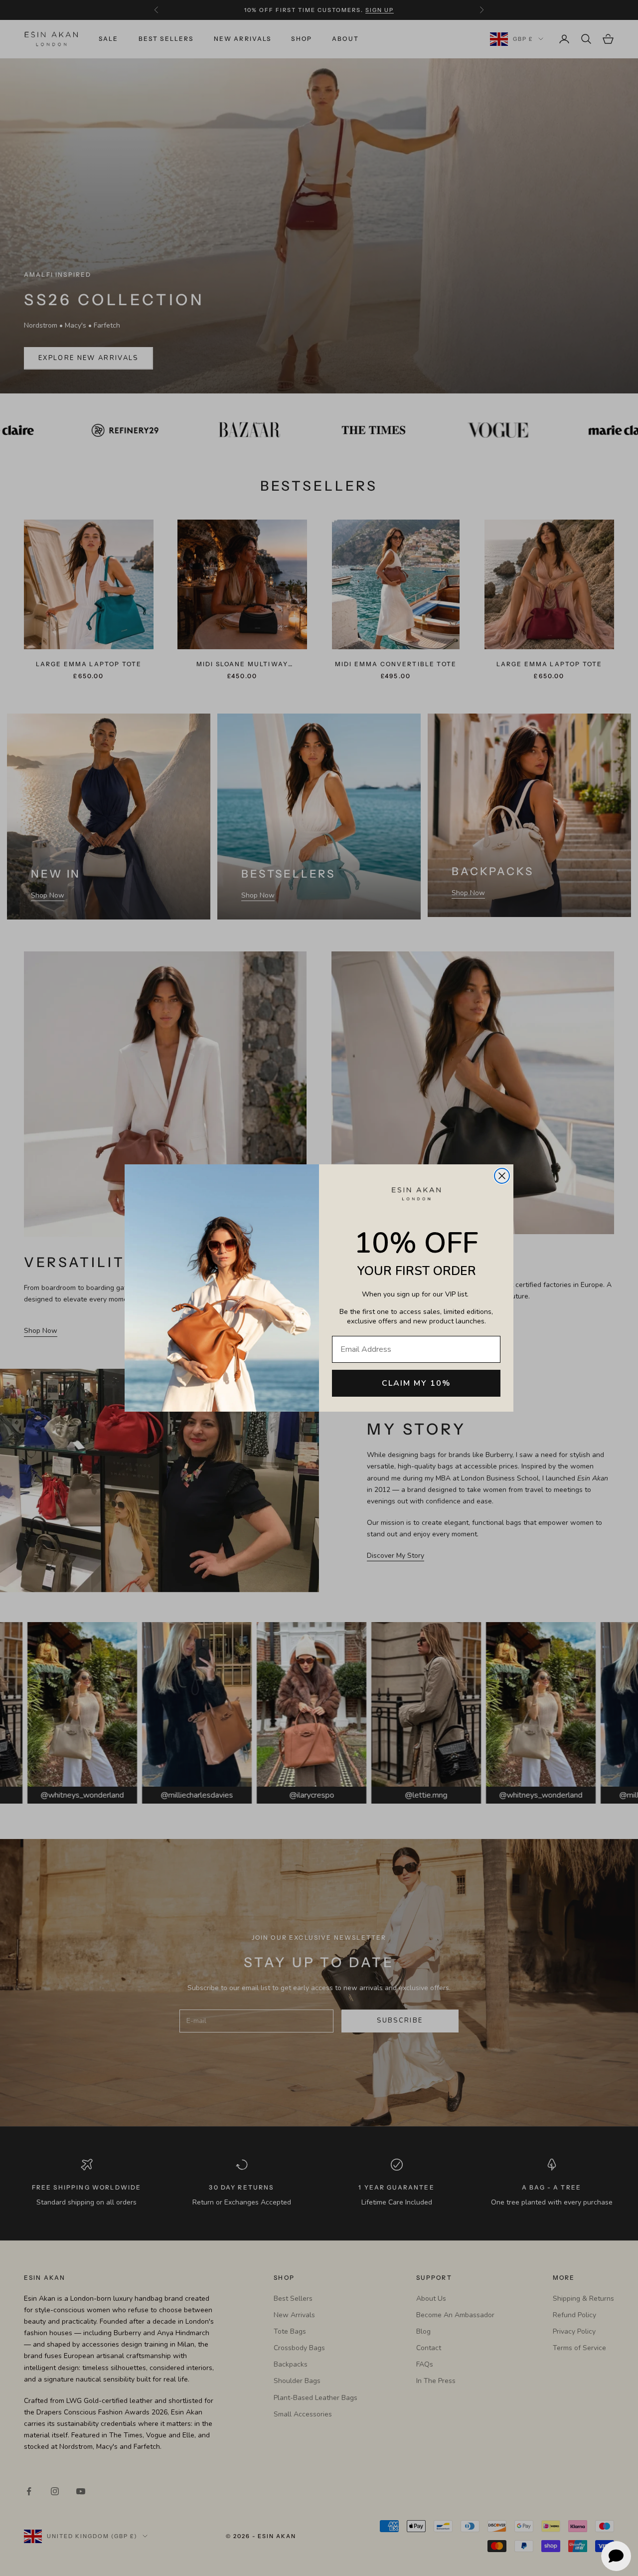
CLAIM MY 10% (416, 1383)
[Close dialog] (502, 1176)
